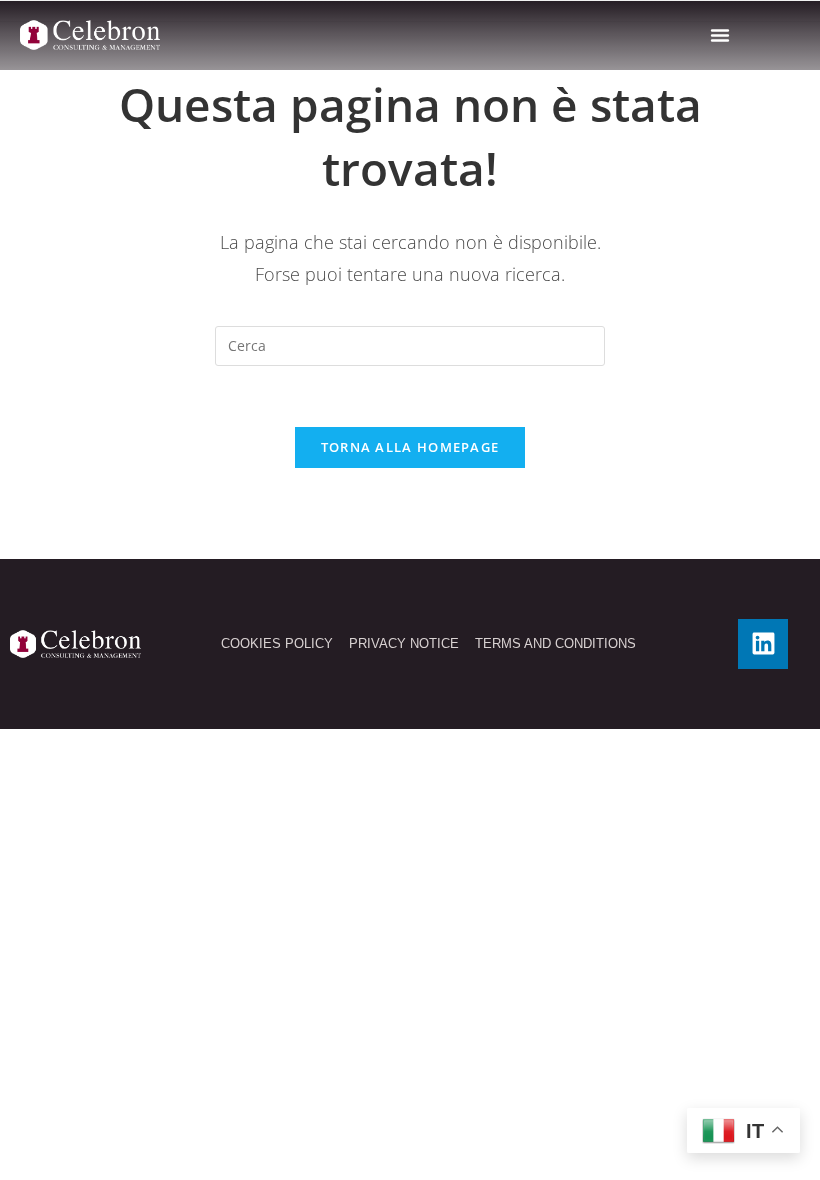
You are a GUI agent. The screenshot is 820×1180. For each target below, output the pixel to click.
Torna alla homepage (410, 447)
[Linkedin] (763, 644)
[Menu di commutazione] (720, 35)
